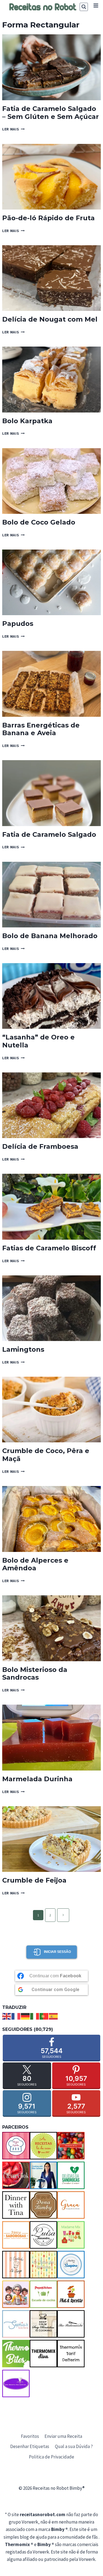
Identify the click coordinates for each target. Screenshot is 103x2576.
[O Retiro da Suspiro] (71, 2265)
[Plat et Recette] (71, 2294)
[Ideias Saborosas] (16, 2235)
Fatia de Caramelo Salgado (49, 834)
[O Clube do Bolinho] (43, 2265)
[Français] (16, 2016)
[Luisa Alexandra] (43, 2235)
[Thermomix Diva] (43, 2354)
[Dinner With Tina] (16, 2205)
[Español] (54, 2016)
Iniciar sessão (57, 1952)
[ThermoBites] (16, 2354)
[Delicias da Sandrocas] (71, 2175)
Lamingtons (23, 1349)
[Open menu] (96, 5)
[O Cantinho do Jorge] (16, 2265)
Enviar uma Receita (63, 2436)
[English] (7, 2016)
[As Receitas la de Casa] (43, 2146)
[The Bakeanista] (71, 2324)
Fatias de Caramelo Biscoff (49, 1248)
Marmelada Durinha (37, 1779)
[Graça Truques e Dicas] (71, 2205)
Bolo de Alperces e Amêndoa (35, 1564)
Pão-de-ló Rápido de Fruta (48, 218)
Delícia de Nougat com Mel (50, 319)
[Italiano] (35, 2016)
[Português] (44, 2016)
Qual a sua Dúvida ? (74, 2446)
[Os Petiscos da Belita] (16, 2294)
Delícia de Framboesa (40, 1146)
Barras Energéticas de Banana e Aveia (41, 729)
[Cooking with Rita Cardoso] (43, 2175)
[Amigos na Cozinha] (16, 2146)
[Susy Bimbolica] (43, 2324)
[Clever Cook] (16, 2175)
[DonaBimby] (43, 2205)
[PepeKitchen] (43, 2294)
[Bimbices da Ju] (71, 2146)
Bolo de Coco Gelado (39, 522)
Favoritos (30, 2436)
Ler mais (13, 129)
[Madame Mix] (71, 2235)
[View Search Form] (84, 7)
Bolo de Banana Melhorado (50, 936)
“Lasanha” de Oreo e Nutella (38, 1041)
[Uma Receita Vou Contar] (16, 2383)
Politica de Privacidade (51, 2457)
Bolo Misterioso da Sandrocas (35, 1674)
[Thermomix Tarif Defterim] (71, 2354)
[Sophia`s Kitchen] (16, 2324)
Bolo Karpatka (27, 421)
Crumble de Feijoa (34, 1880)
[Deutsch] (26, 2016)
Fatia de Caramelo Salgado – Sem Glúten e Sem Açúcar (51, 113)
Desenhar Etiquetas (30, 2446)
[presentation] (51, 67)
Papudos (18, 624)
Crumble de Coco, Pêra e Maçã (46, 1455)
